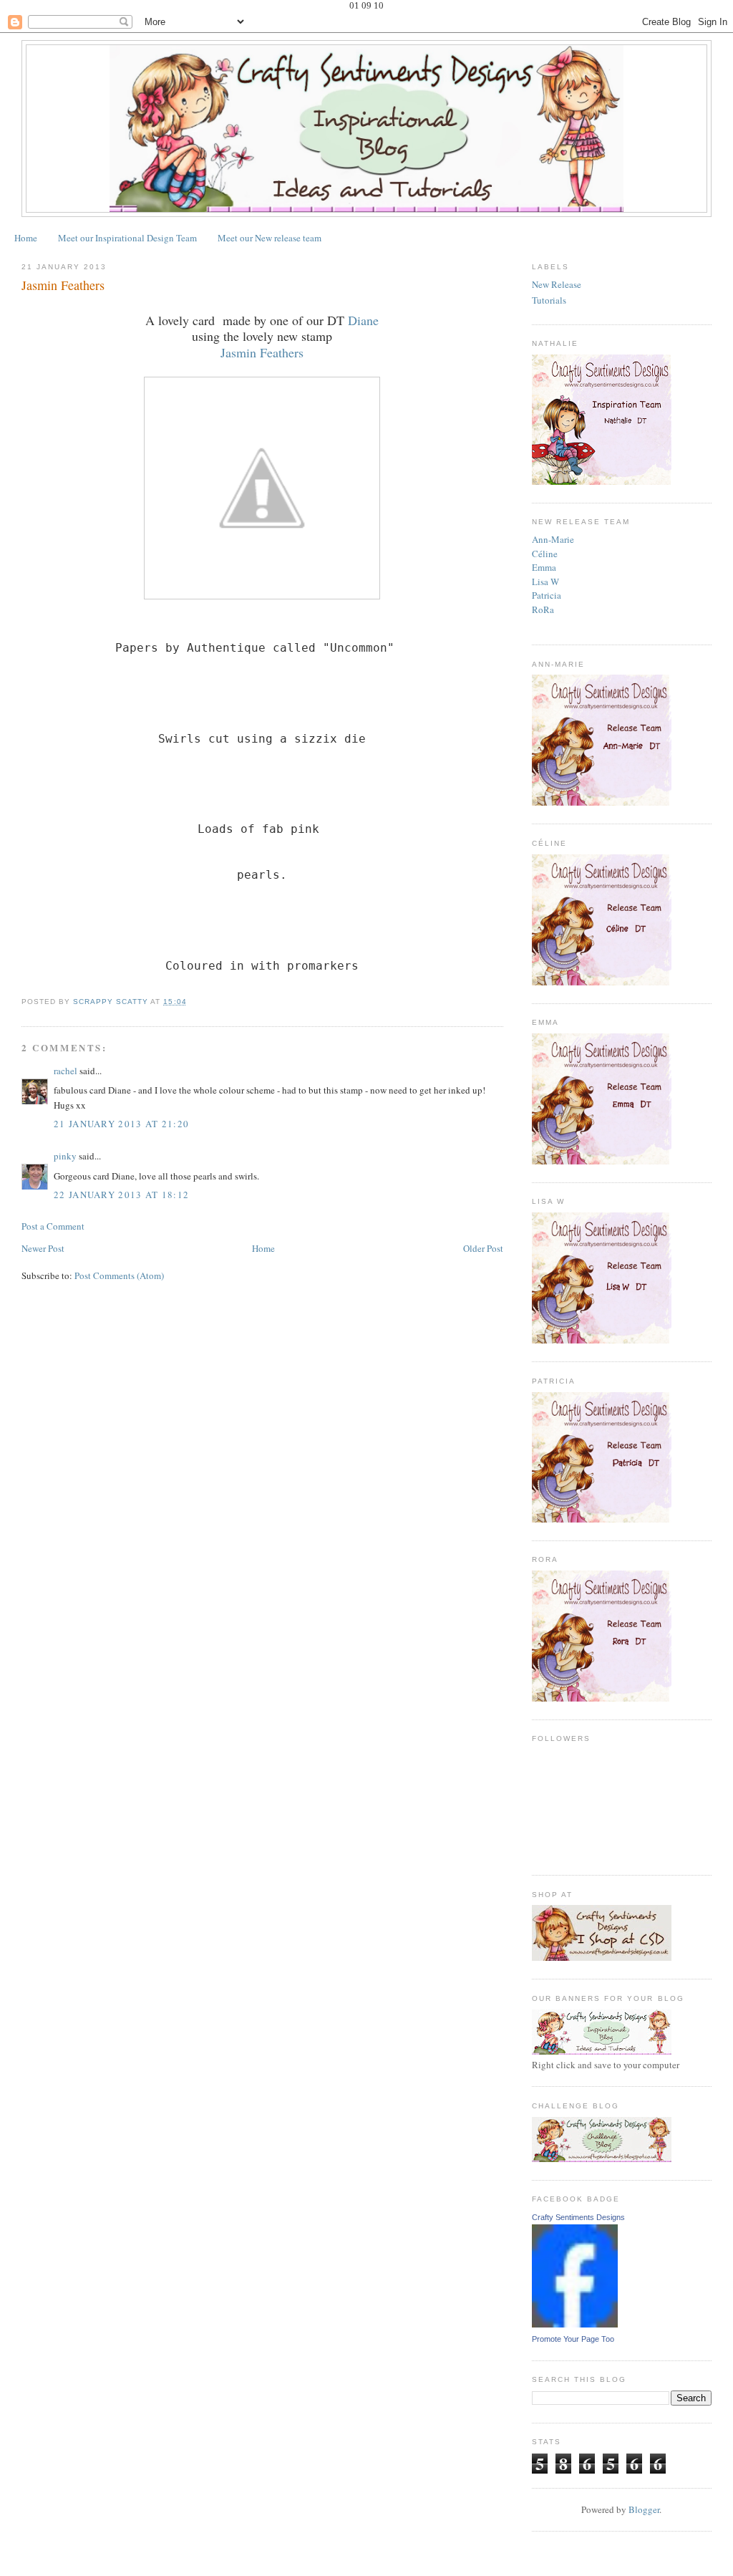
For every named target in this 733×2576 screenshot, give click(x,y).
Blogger (644, 2509)
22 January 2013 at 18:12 (121, 1195)
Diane (363, 320)
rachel (65, 1071)
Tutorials (549, 300)
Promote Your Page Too (573, 2339)
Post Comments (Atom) (119, 1275)
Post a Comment (53, 1226)
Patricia (547, 595)
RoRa (543, 609)
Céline (545, 554)
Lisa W (545, 582)
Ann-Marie (553, 539)
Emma (544, 567)
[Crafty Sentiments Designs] (575, 2324)
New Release (557, 284)
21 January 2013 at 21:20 (121, 1124)
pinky (65, 1156)
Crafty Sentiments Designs (578, 2217)
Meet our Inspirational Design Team (127, 238)
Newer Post (43, 1248)
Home (26, 238)
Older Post (483, 1248)
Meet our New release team (270, 238)
